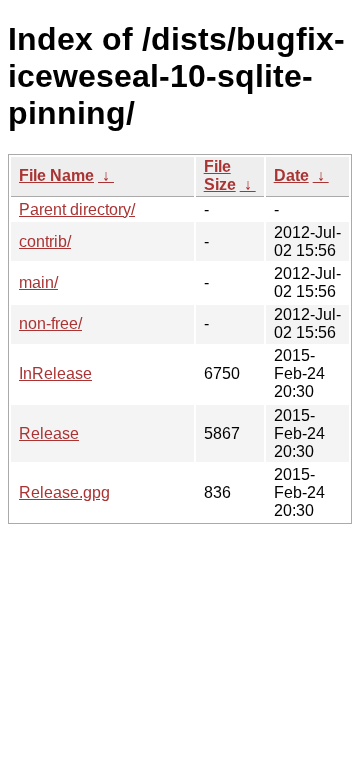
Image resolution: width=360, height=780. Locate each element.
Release (49, 433)
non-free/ (50, 323)
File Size (220, 175)
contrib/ (45, 241)
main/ (38, 282)
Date (291, 175)
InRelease (55, 373)
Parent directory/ (77, 209)
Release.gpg (64, 492)
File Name (56, 175)
